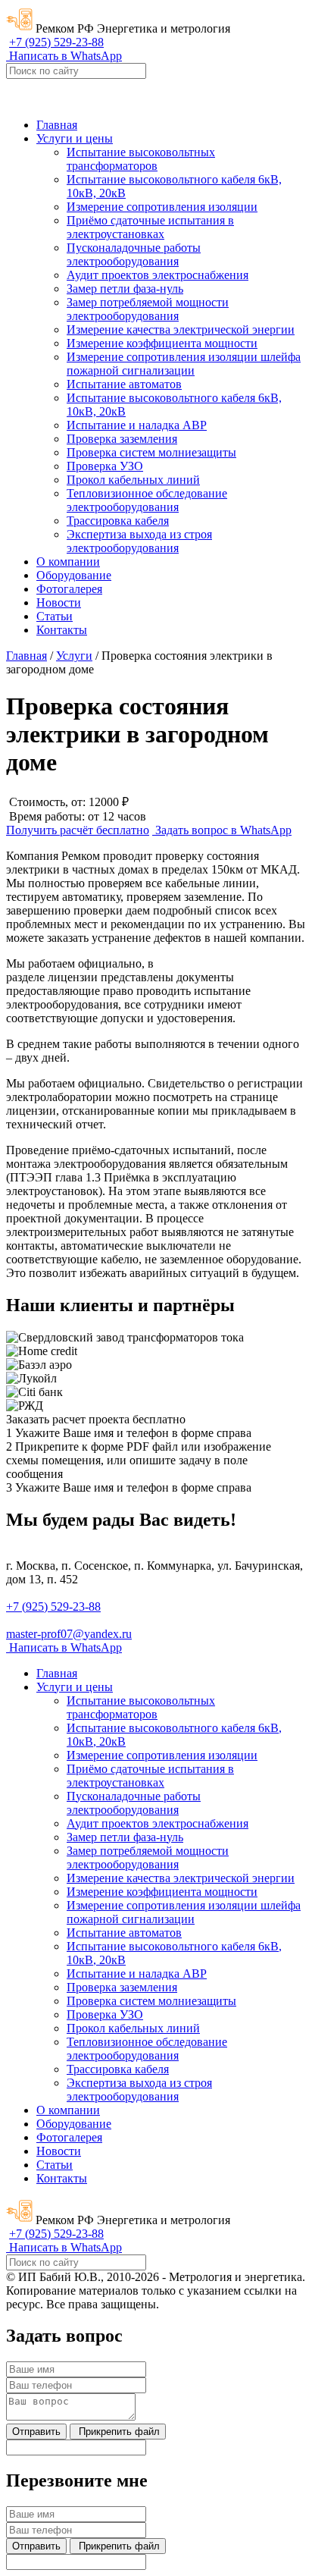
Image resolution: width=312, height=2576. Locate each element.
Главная (27, 656)
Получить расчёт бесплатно (78, 830)
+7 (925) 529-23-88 (56, 42)
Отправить (36, 2432)
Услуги (74, 656)
